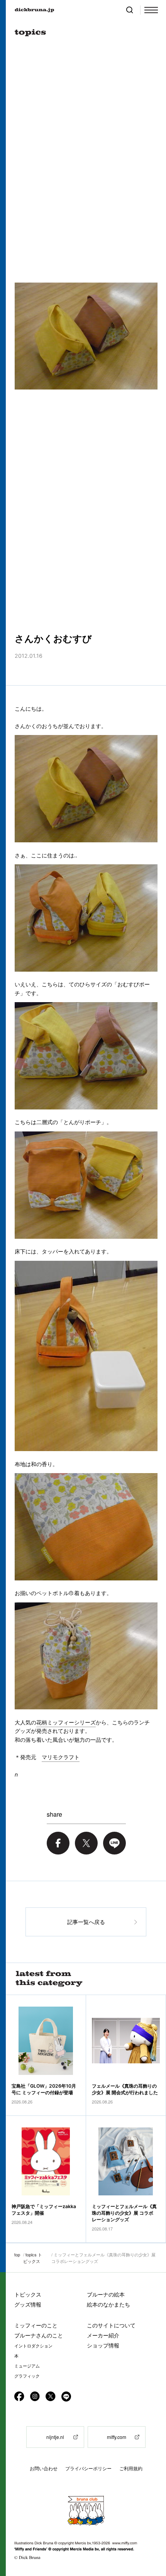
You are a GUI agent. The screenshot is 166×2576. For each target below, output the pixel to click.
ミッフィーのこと (36, 2325)
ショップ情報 (103, 2345)
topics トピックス (33, 2258)
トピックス (28, 2294)
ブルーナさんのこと (39, 2335)
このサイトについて (111, 2325)
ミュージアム (27, 2366)
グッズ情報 (28, 2304)
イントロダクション (33, 2346)
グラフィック (27, 2376)
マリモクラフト (61, 1757)
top (17, 2254)
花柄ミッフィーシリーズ (66, 1722)
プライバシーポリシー (88, 2468)
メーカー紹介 (103, 2335)
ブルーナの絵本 (106, 2294)
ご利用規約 (131, 2468)
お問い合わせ (44, 2468)
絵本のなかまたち (108, 2304)
